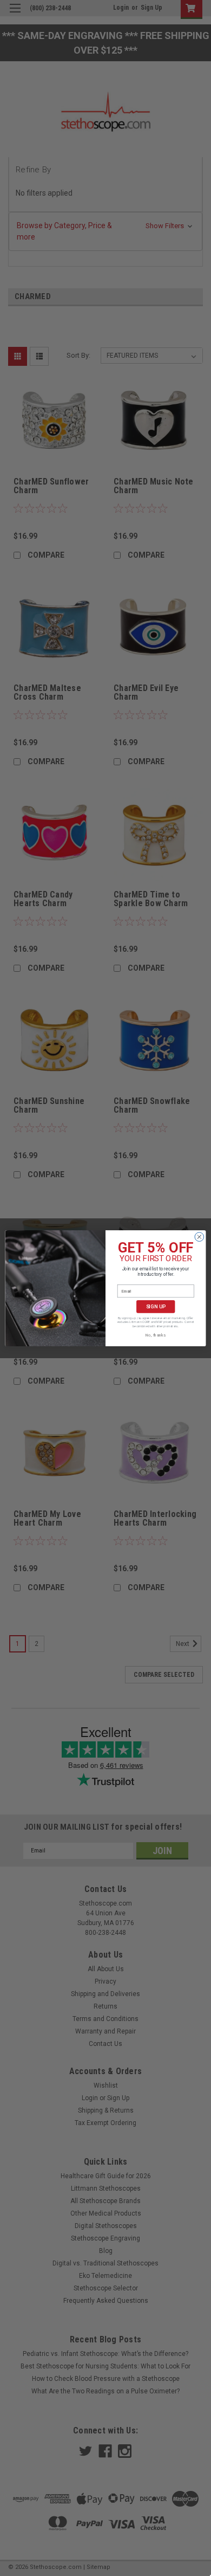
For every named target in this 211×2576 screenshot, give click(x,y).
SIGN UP (156, 1306)
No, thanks (156, 1335)
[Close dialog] (199, 1237)
